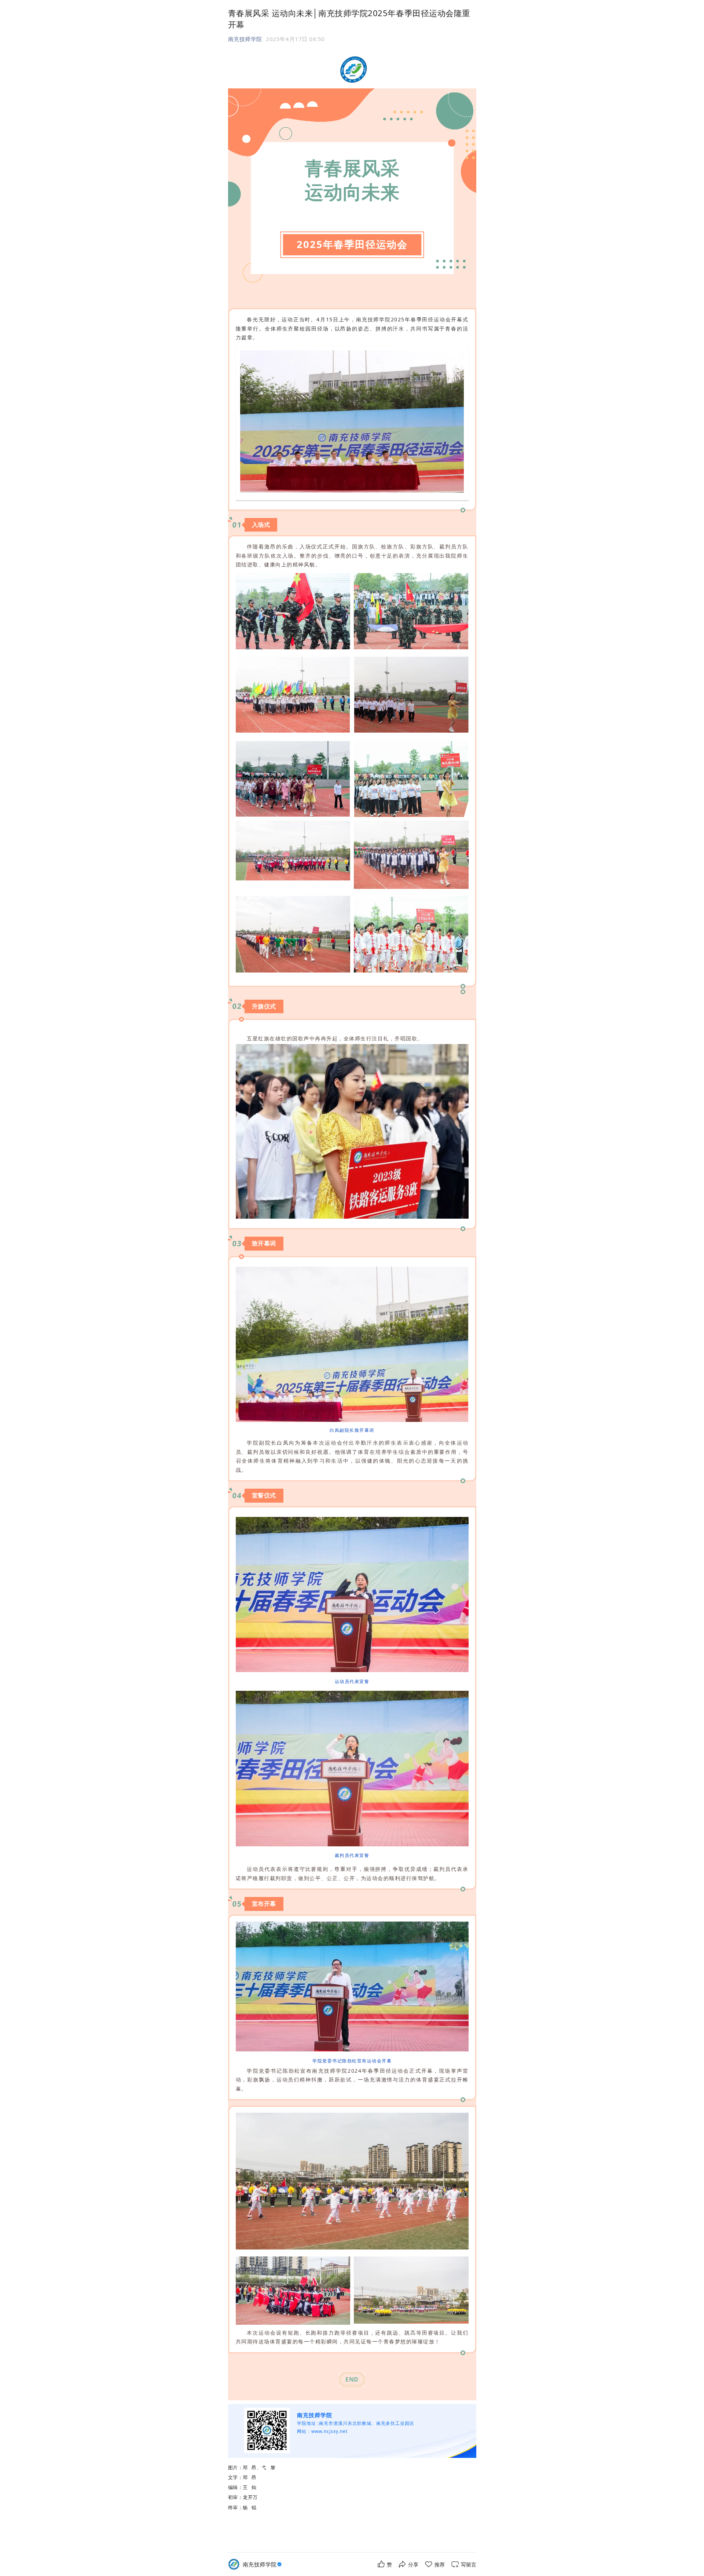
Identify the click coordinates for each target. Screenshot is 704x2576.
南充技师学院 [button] (245, 39)
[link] (263, 2564)
